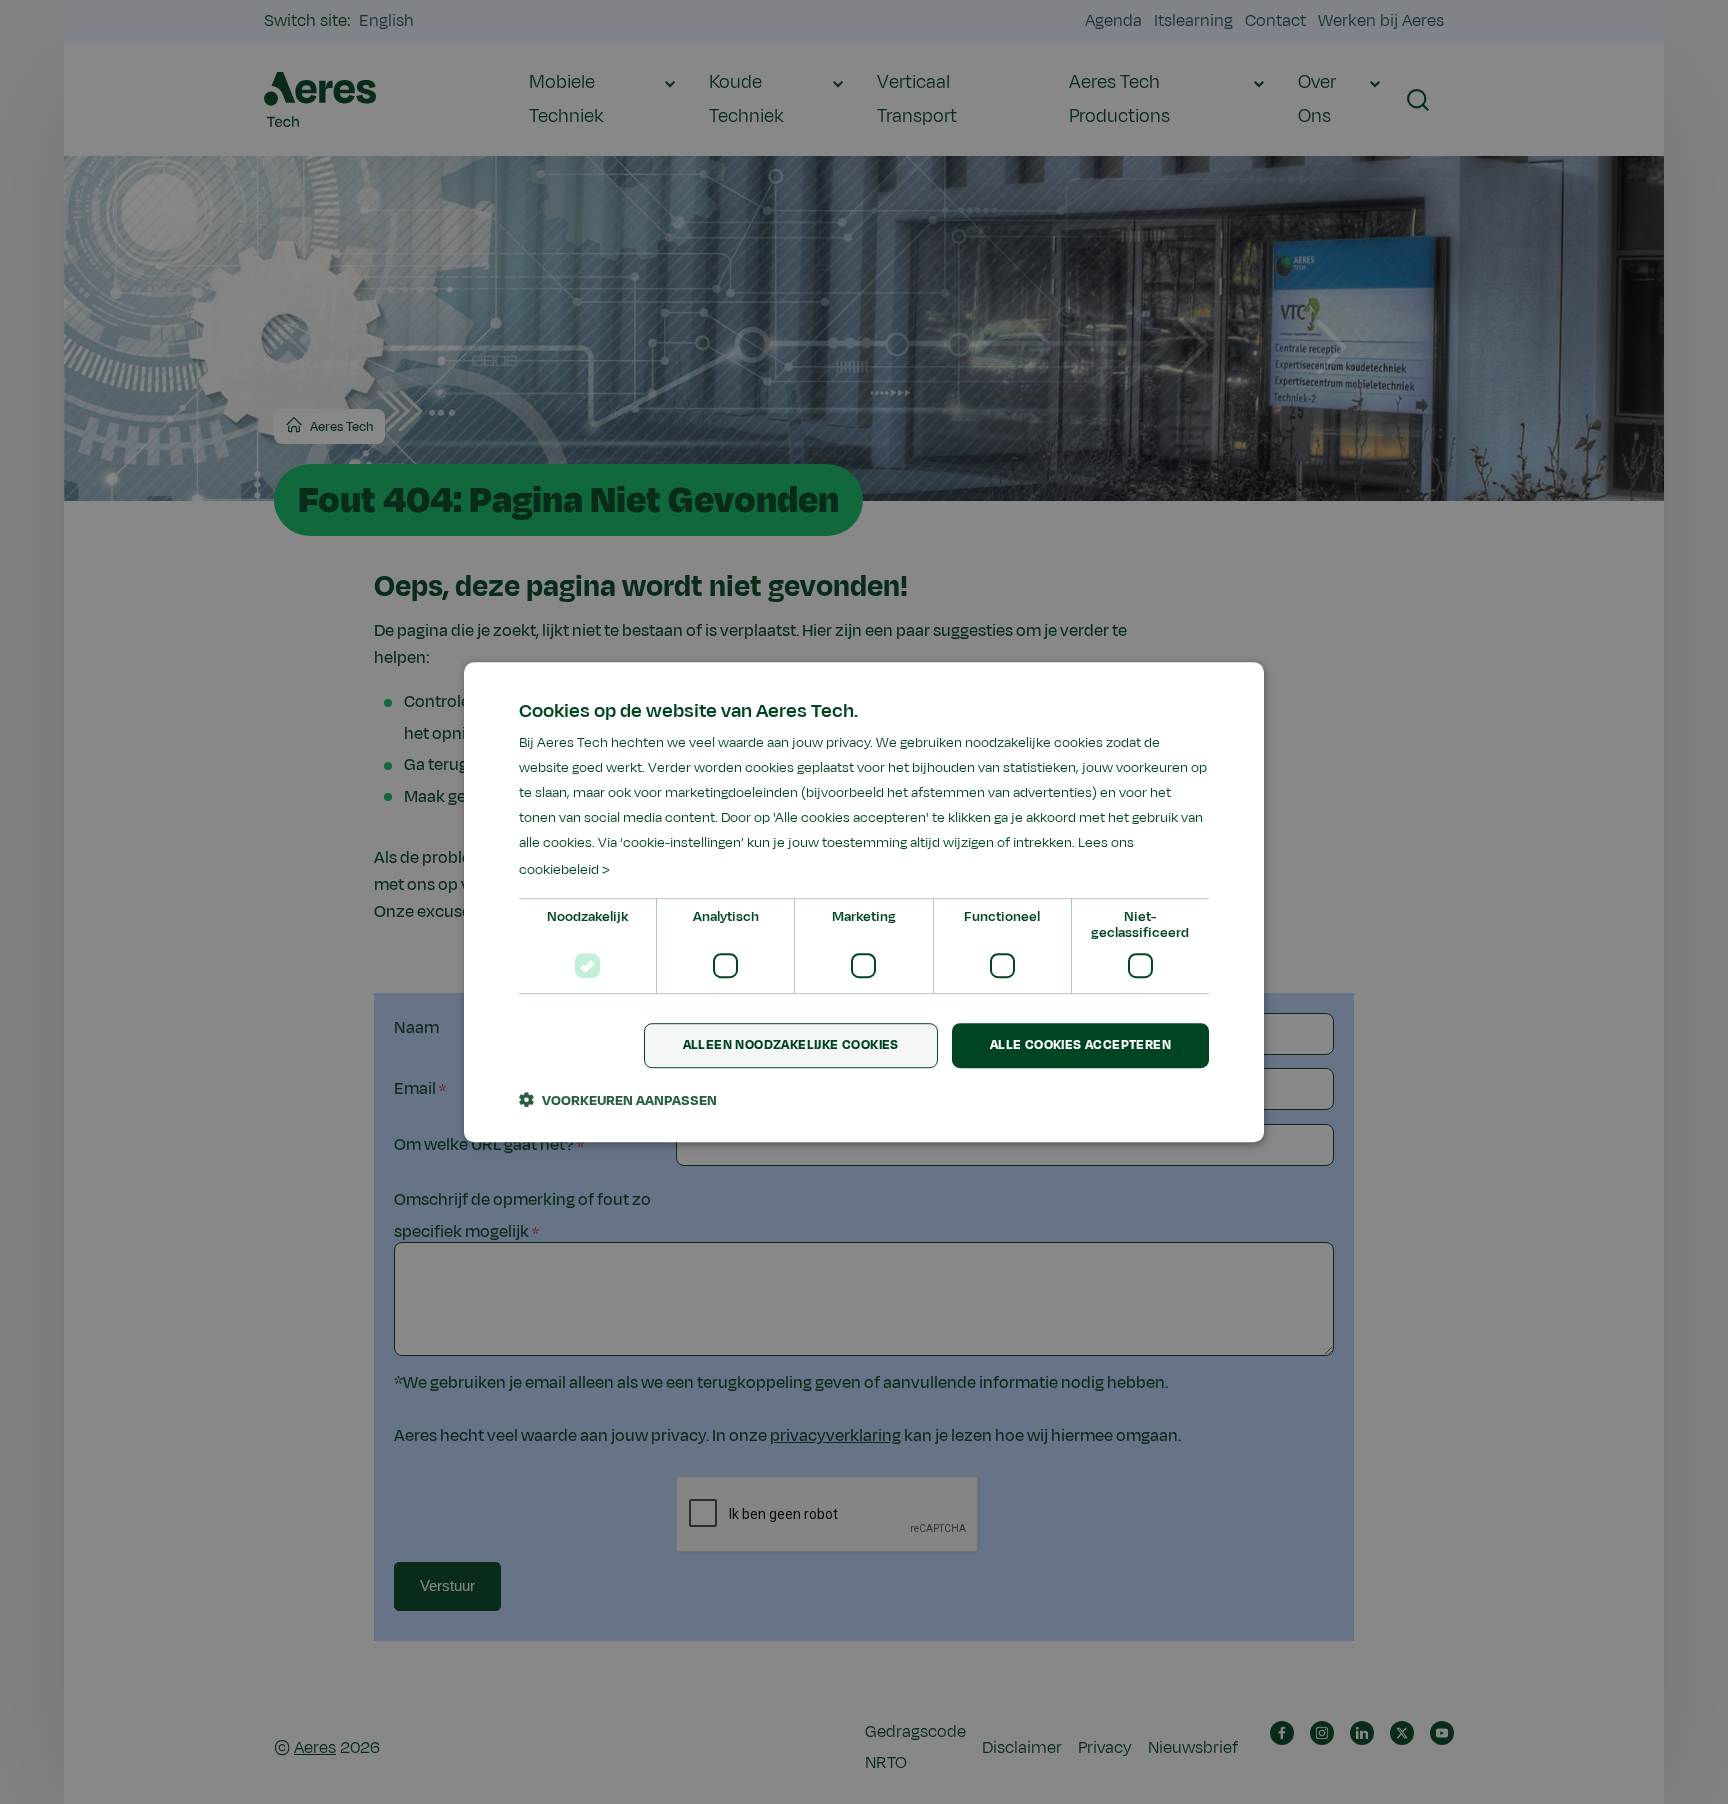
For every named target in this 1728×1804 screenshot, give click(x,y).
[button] (618, 1100)
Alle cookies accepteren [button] (1080, 1045)
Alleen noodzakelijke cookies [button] (791, 1045)
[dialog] (864, 902)
